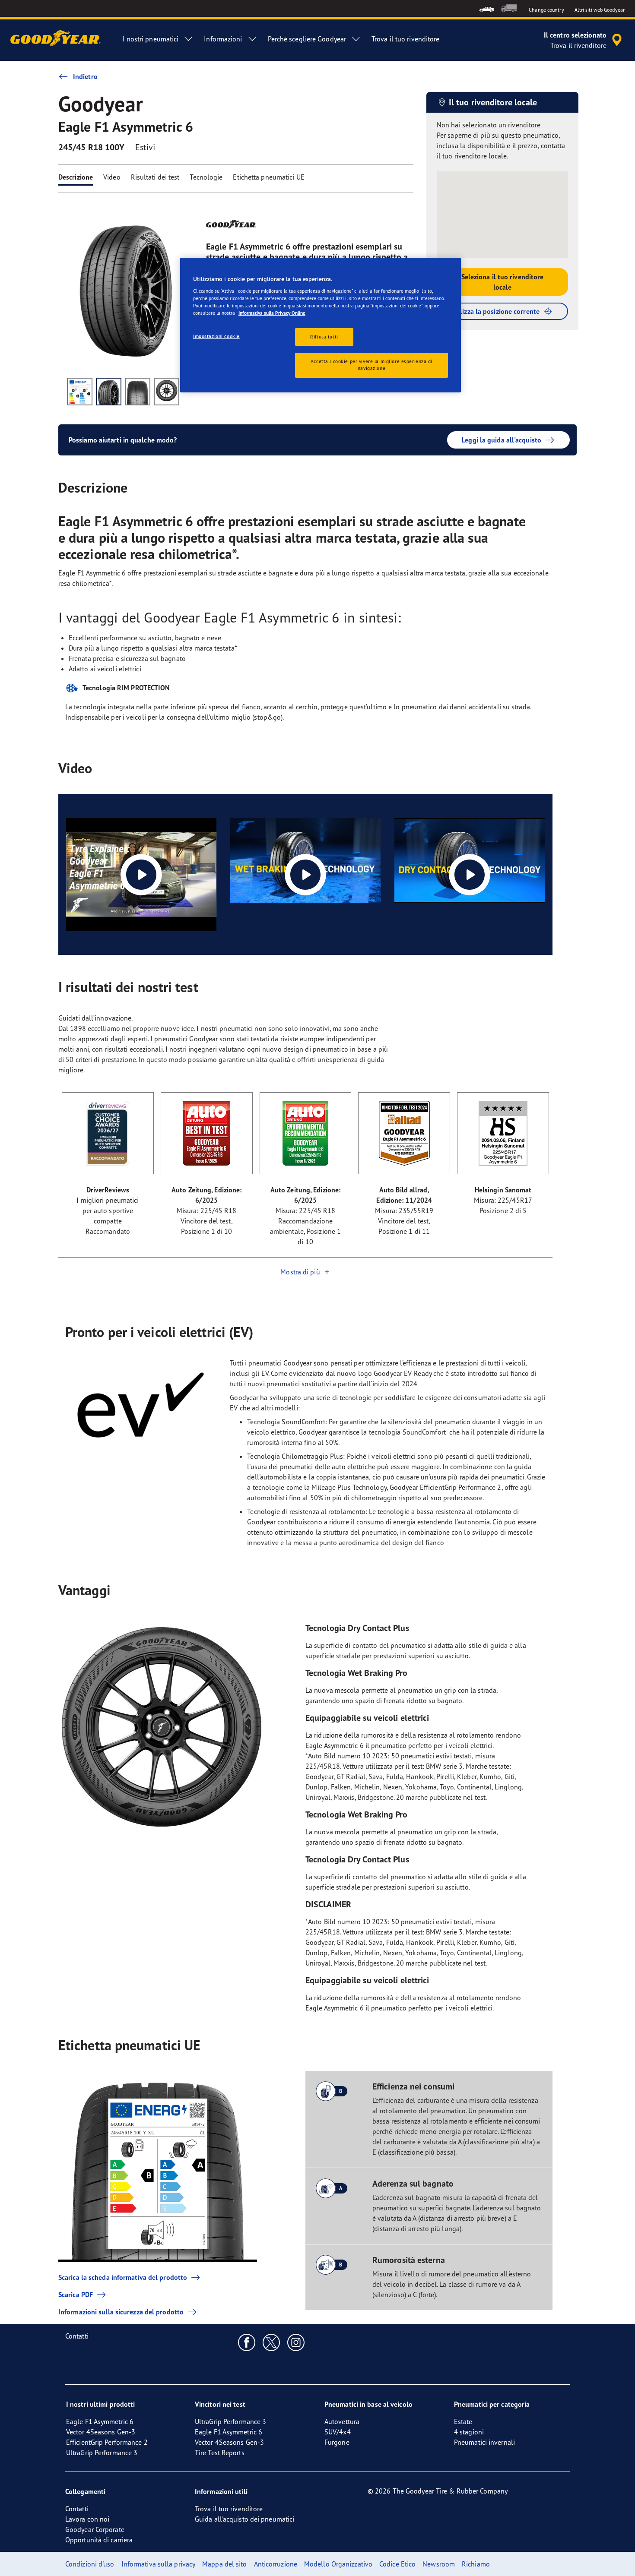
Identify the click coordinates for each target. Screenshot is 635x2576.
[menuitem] (487, 8)
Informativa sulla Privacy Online (272, 313)
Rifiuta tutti (324, 337)
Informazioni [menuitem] (223, 39)
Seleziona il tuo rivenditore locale (503, 282)
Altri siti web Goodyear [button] (600, 10)
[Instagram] (296, 2342)
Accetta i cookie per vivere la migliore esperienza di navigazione (371, 365)
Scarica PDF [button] (76, 2295)
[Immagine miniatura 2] (109, 392)
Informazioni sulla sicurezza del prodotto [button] (121, 2312)
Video (112, 177)
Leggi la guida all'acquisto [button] (502, 440)
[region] (321, 325)
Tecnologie (206, 177)
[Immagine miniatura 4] (167, 392)
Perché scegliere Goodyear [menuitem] (307, 39)
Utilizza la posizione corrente (495, 311)
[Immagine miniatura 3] (138, 392)
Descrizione (76, 177)
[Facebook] (247, 2342)
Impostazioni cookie (216, 336)
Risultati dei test (155, 177)
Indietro (85, 76)
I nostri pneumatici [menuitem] (150, 39)
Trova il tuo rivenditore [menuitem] (405, 39)
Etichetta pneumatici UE (268, 177)
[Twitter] (271, 2342)
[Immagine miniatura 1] (80, 392)
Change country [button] (546, 10)
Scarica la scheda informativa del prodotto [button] (123, 2277)
